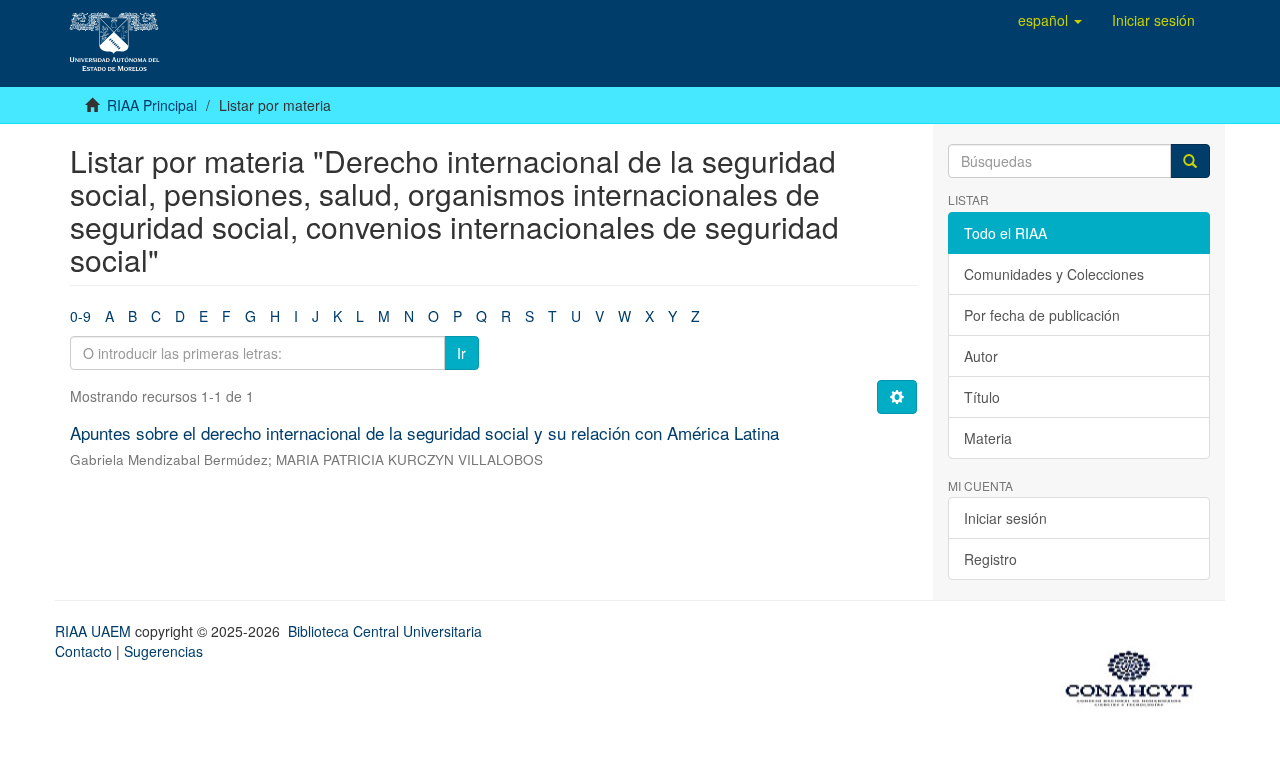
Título (982, 397)
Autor (981, 356)
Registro (990, 559)
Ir (461, 353)
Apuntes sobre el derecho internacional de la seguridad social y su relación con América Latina (424, 432)
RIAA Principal (152, 105)
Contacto (83, 651)
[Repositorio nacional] (1135, 675)
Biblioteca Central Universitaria (385, 631)
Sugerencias (163, 651)
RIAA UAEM (95, 631)
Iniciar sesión (1005, 518)
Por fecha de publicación (1042, 315)
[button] (1050, 20)
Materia (988, 438)
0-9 (80, 316)
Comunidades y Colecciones (1054, 274)
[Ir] (1190, 161)
